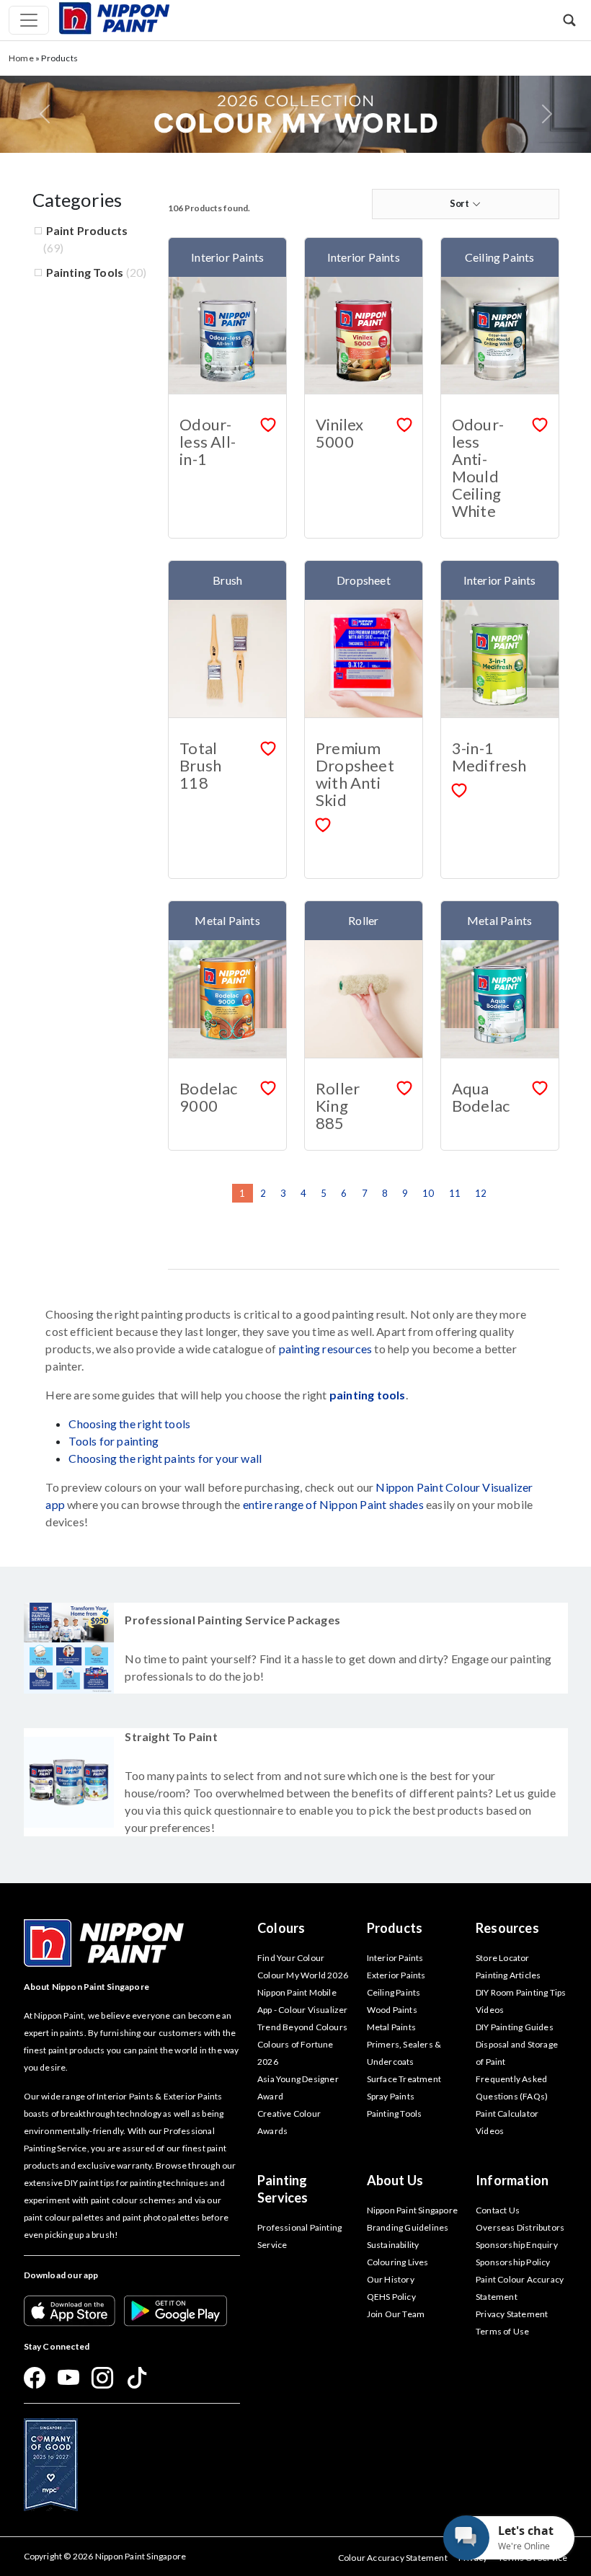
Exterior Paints (396, 1975)
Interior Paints (395, 1958)
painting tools (368, 1395)
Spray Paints (391, 2096)
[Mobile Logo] (114, 17)
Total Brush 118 (200, 765)
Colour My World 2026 (303, 1975)
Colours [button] (281, 1928)
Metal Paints (391, 2027)
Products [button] (395, 1928)
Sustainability (393, 2245)
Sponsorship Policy (513, 2262)
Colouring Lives (398, 2262)
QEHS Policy (391, 2297)
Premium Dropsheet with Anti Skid (355, 774)
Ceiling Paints (394, 1992)
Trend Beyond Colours (302, 2027)
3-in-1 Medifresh (489, 757)
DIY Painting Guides (515, 2027)
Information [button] (512, 2180)
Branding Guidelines (408, 2227)
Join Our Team (396, 2314)
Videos (490, 2131)
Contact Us (498, 2210)
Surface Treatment (404, 2079)
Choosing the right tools (129, 1424)
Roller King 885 (338, 1106)
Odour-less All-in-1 (208, 442)
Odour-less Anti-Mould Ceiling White (478, 468)
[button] (569, 20)
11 (455, 1193)
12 (481, 1193)
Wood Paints (392, 2010)
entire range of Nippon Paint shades (333, 1504)
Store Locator (503, 1958)
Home (21, 58)
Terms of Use (502, 2331)
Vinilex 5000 (339, 433)
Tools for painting (114, 1441)
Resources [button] (507, 1928)
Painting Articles (508, 1975)
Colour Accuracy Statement (393, 2558)
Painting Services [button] (283, 2189)
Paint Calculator (507, 2114)
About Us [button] (395, 2180)
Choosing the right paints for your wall (165, 1458)
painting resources (326, 1349)
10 (428, 1193)
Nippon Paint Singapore (412, 2210)
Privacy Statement (512, 2314)
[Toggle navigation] (29, 20)
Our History (391, 2279)
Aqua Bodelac (481, 1097)
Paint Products (87, 230)
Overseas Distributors (520, 2227)
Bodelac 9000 (208, 1097)
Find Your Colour (291, 1958)
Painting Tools (85, 272)
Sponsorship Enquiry (517, 2245)
